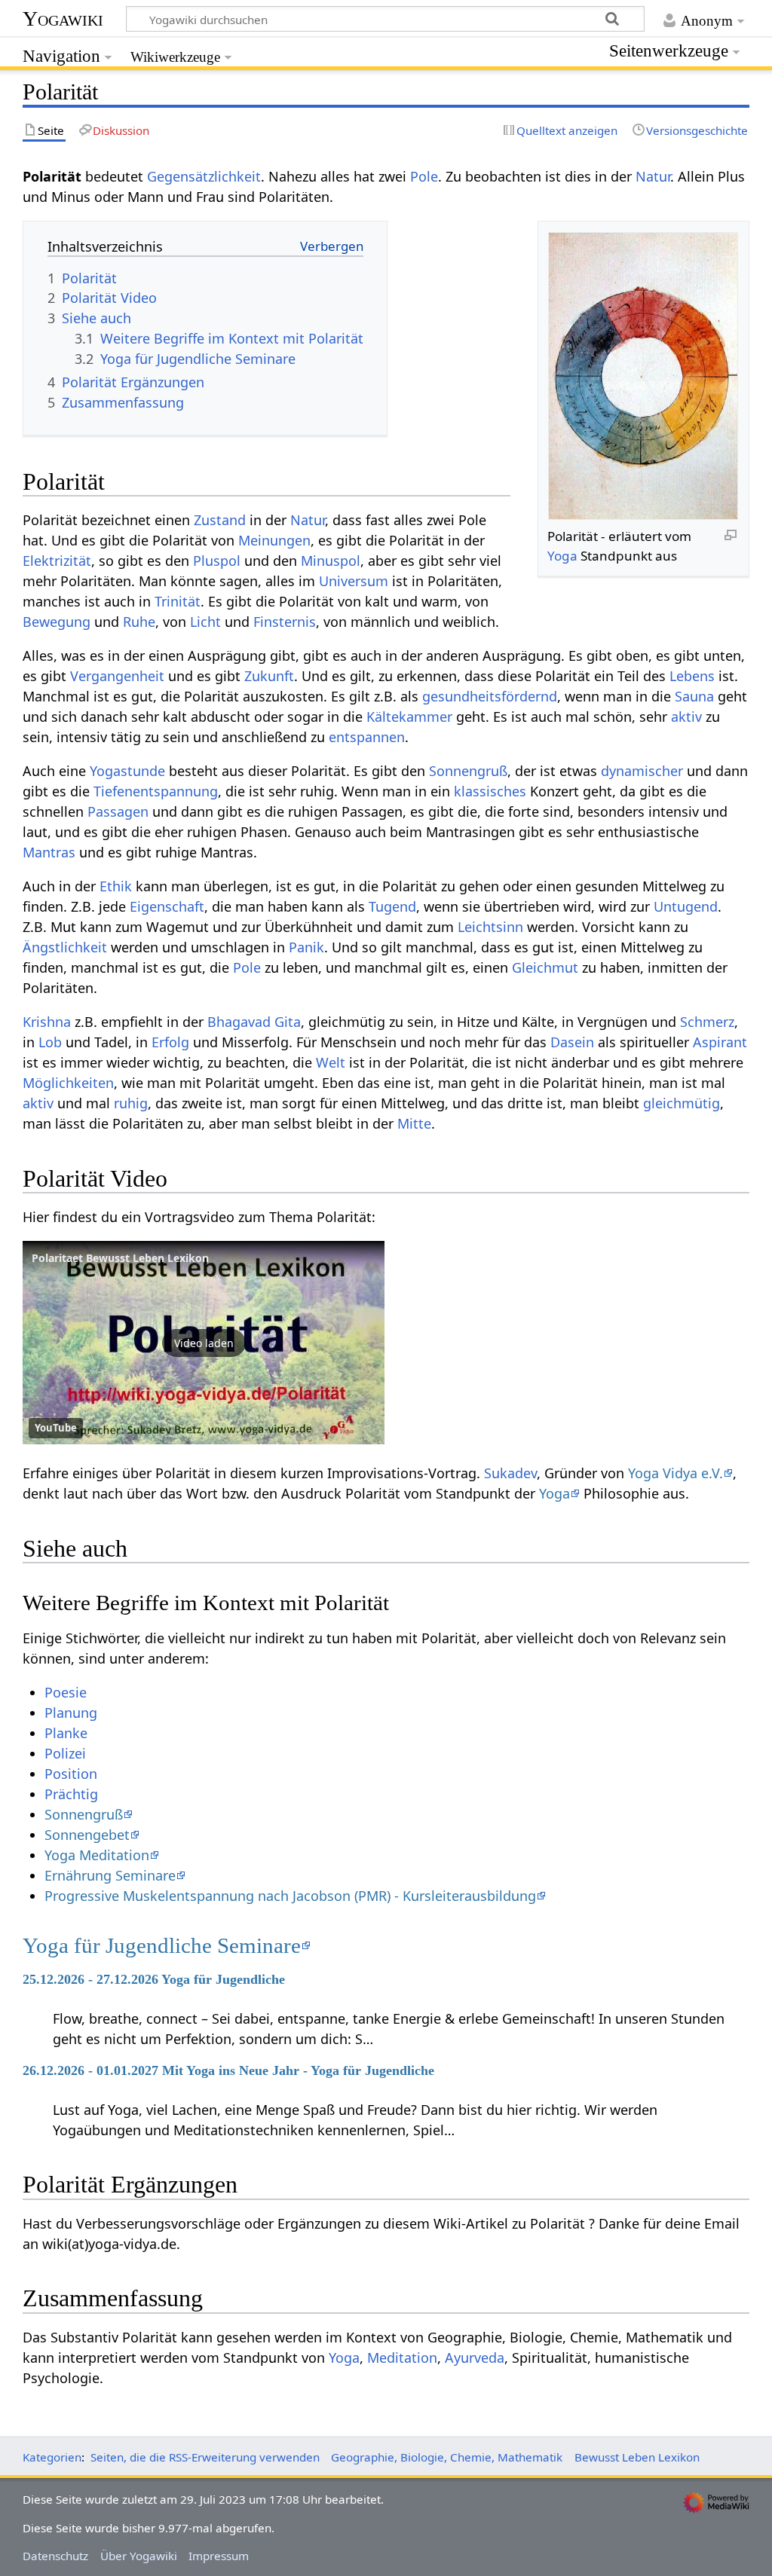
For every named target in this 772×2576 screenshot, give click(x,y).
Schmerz (707, 1022)
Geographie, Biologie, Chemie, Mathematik (447, 2457)
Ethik (116, 886)
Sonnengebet (87, 1835)
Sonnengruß (468, 771)
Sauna (694, 696)
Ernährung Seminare (110, 1875)
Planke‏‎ (66, 1733)
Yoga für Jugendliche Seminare (162, 1945)
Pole (424, 176)
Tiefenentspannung (156, 791)
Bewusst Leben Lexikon (637, 2457)
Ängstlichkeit (65, 947)
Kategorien (52, 2457)
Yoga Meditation (97, 1855)
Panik (306, 947)
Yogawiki (63, 18)
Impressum (219, 2556)
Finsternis (285, 622)
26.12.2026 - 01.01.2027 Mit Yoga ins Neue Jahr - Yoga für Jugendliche (228, 2070)
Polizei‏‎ (65, 1753)
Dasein (572, 1042)
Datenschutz (55, 2556)
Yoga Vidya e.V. (675, 1473)
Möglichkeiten (68, 1083)
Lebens (692, 676)
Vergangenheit (117, 676)
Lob (50, 1042)
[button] (204, 1343)
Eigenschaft (167, 906)
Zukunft (269, 676)
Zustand (220, 520)
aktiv (686, 717)
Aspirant (720, 1042)
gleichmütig (682, 1103)
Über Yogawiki (139, 2556)
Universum (354, 581)
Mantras (49, 852)
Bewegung (57, 622)
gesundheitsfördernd (490, 696)
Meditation (402, 2358)
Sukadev (510, 1473)
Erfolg (170, 1042)
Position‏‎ (71, 1774)
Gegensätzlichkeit (204, 176)
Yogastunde (127, 771)
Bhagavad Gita (254, 1022)
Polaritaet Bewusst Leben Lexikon (120, 1258)
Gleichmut (545, 967)
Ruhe (139, 622)
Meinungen (274, 540)
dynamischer (642, 771)
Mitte (414, 1123)
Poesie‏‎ (66, 1692)
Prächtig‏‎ (71, 1794)
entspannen (367, 737)
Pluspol (217, 561)
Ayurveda (475, 2358)
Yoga (562, 556)
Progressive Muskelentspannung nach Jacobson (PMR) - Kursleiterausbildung (290, 1896)
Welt (331, 1062)
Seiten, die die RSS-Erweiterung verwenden (205, 2457)
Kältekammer (409, 717)
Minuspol (331, 561)
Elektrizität (57, 561)
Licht (205, 622)
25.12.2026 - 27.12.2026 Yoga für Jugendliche (154, 1979)
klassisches (490, 791)
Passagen (118, 811)
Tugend (392, 906)
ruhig (131, 1103)
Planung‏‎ (71, 1713)
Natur (653, 176)
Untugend (686, 906)
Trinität (178, 601)
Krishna (47, 1022)
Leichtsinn (490, 927)
